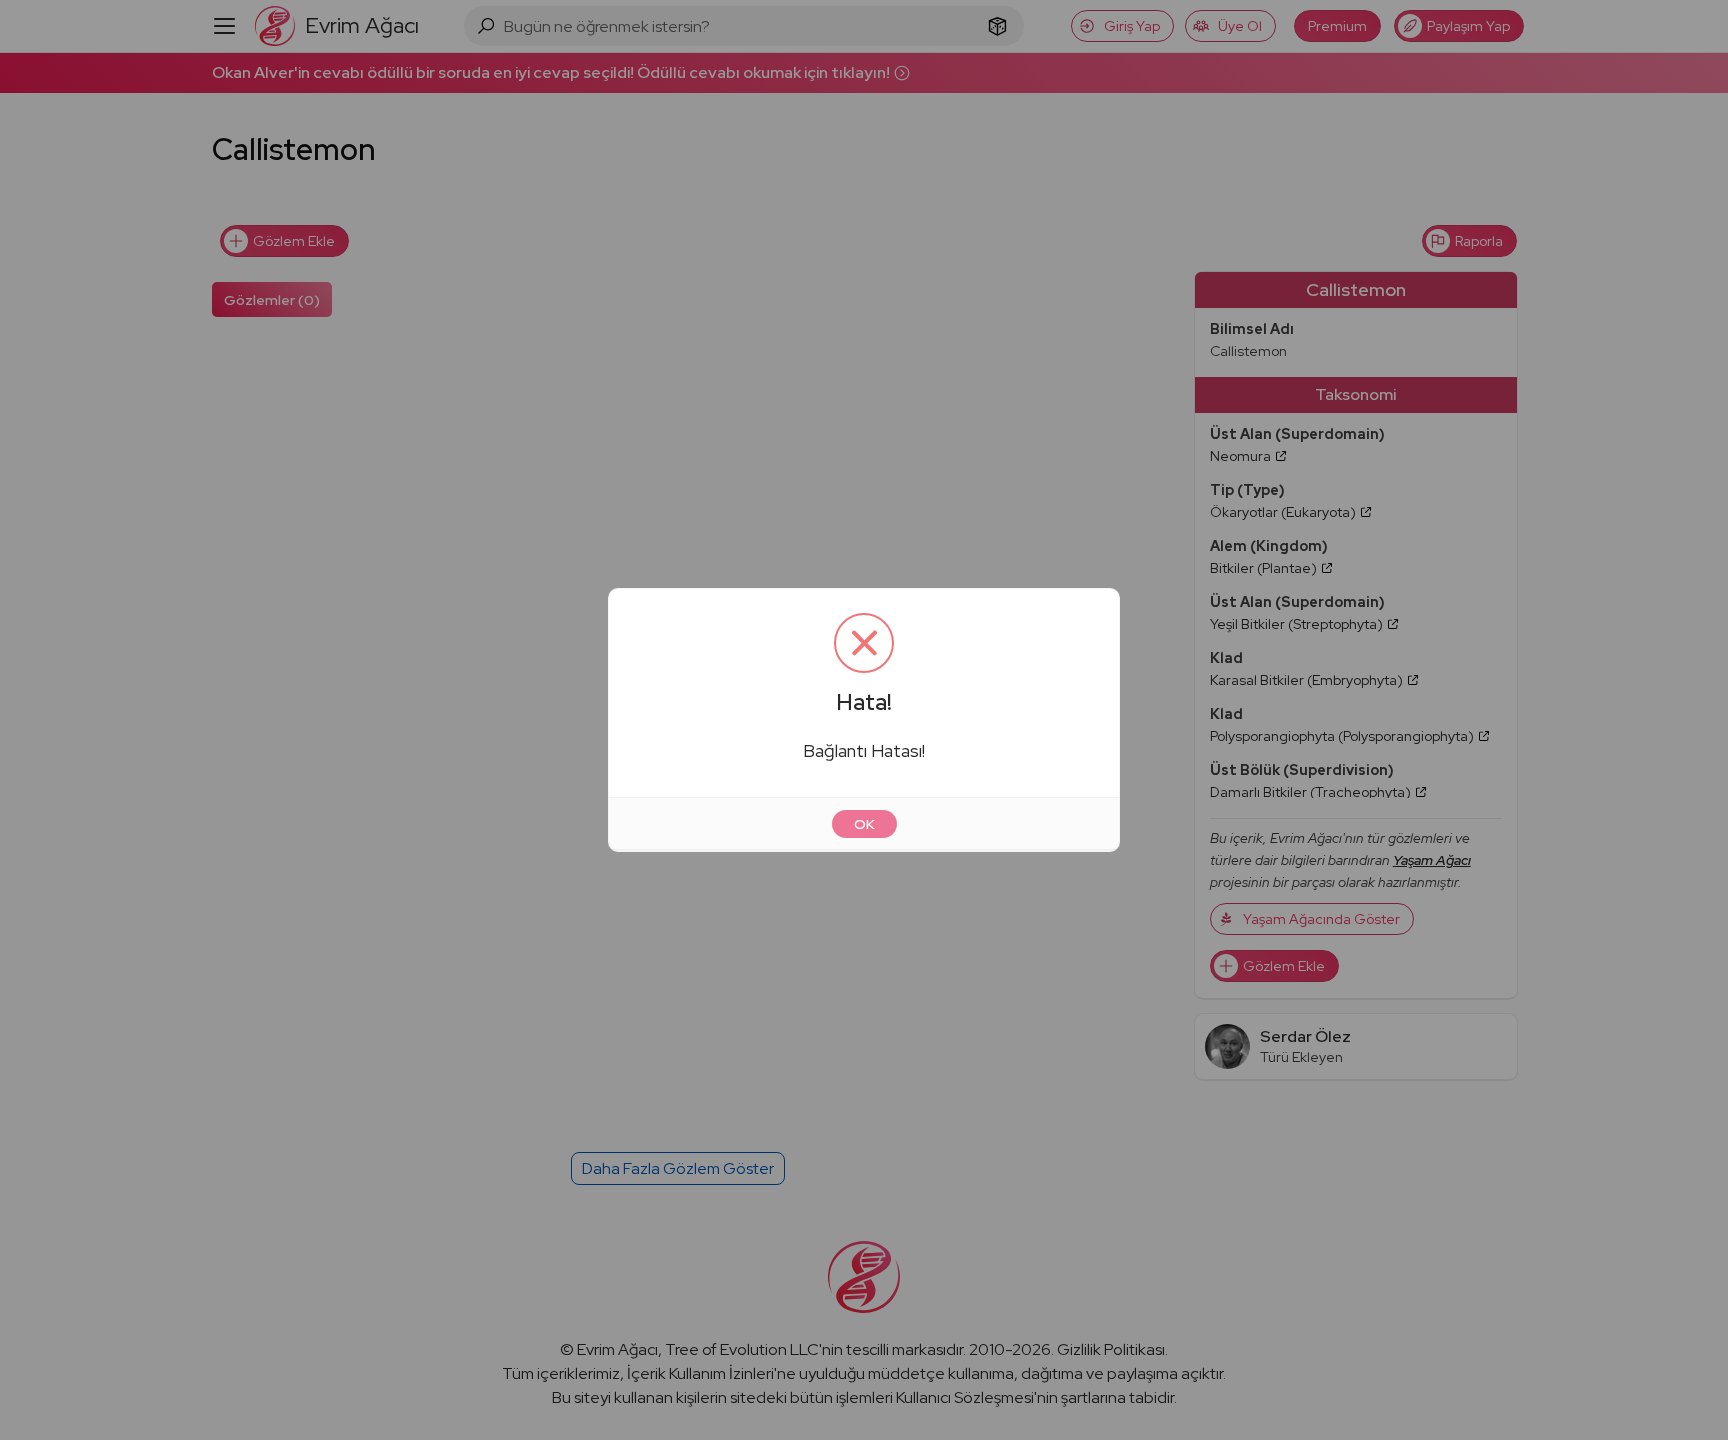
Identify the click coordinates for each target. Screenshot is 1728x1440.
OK (864, 824)
